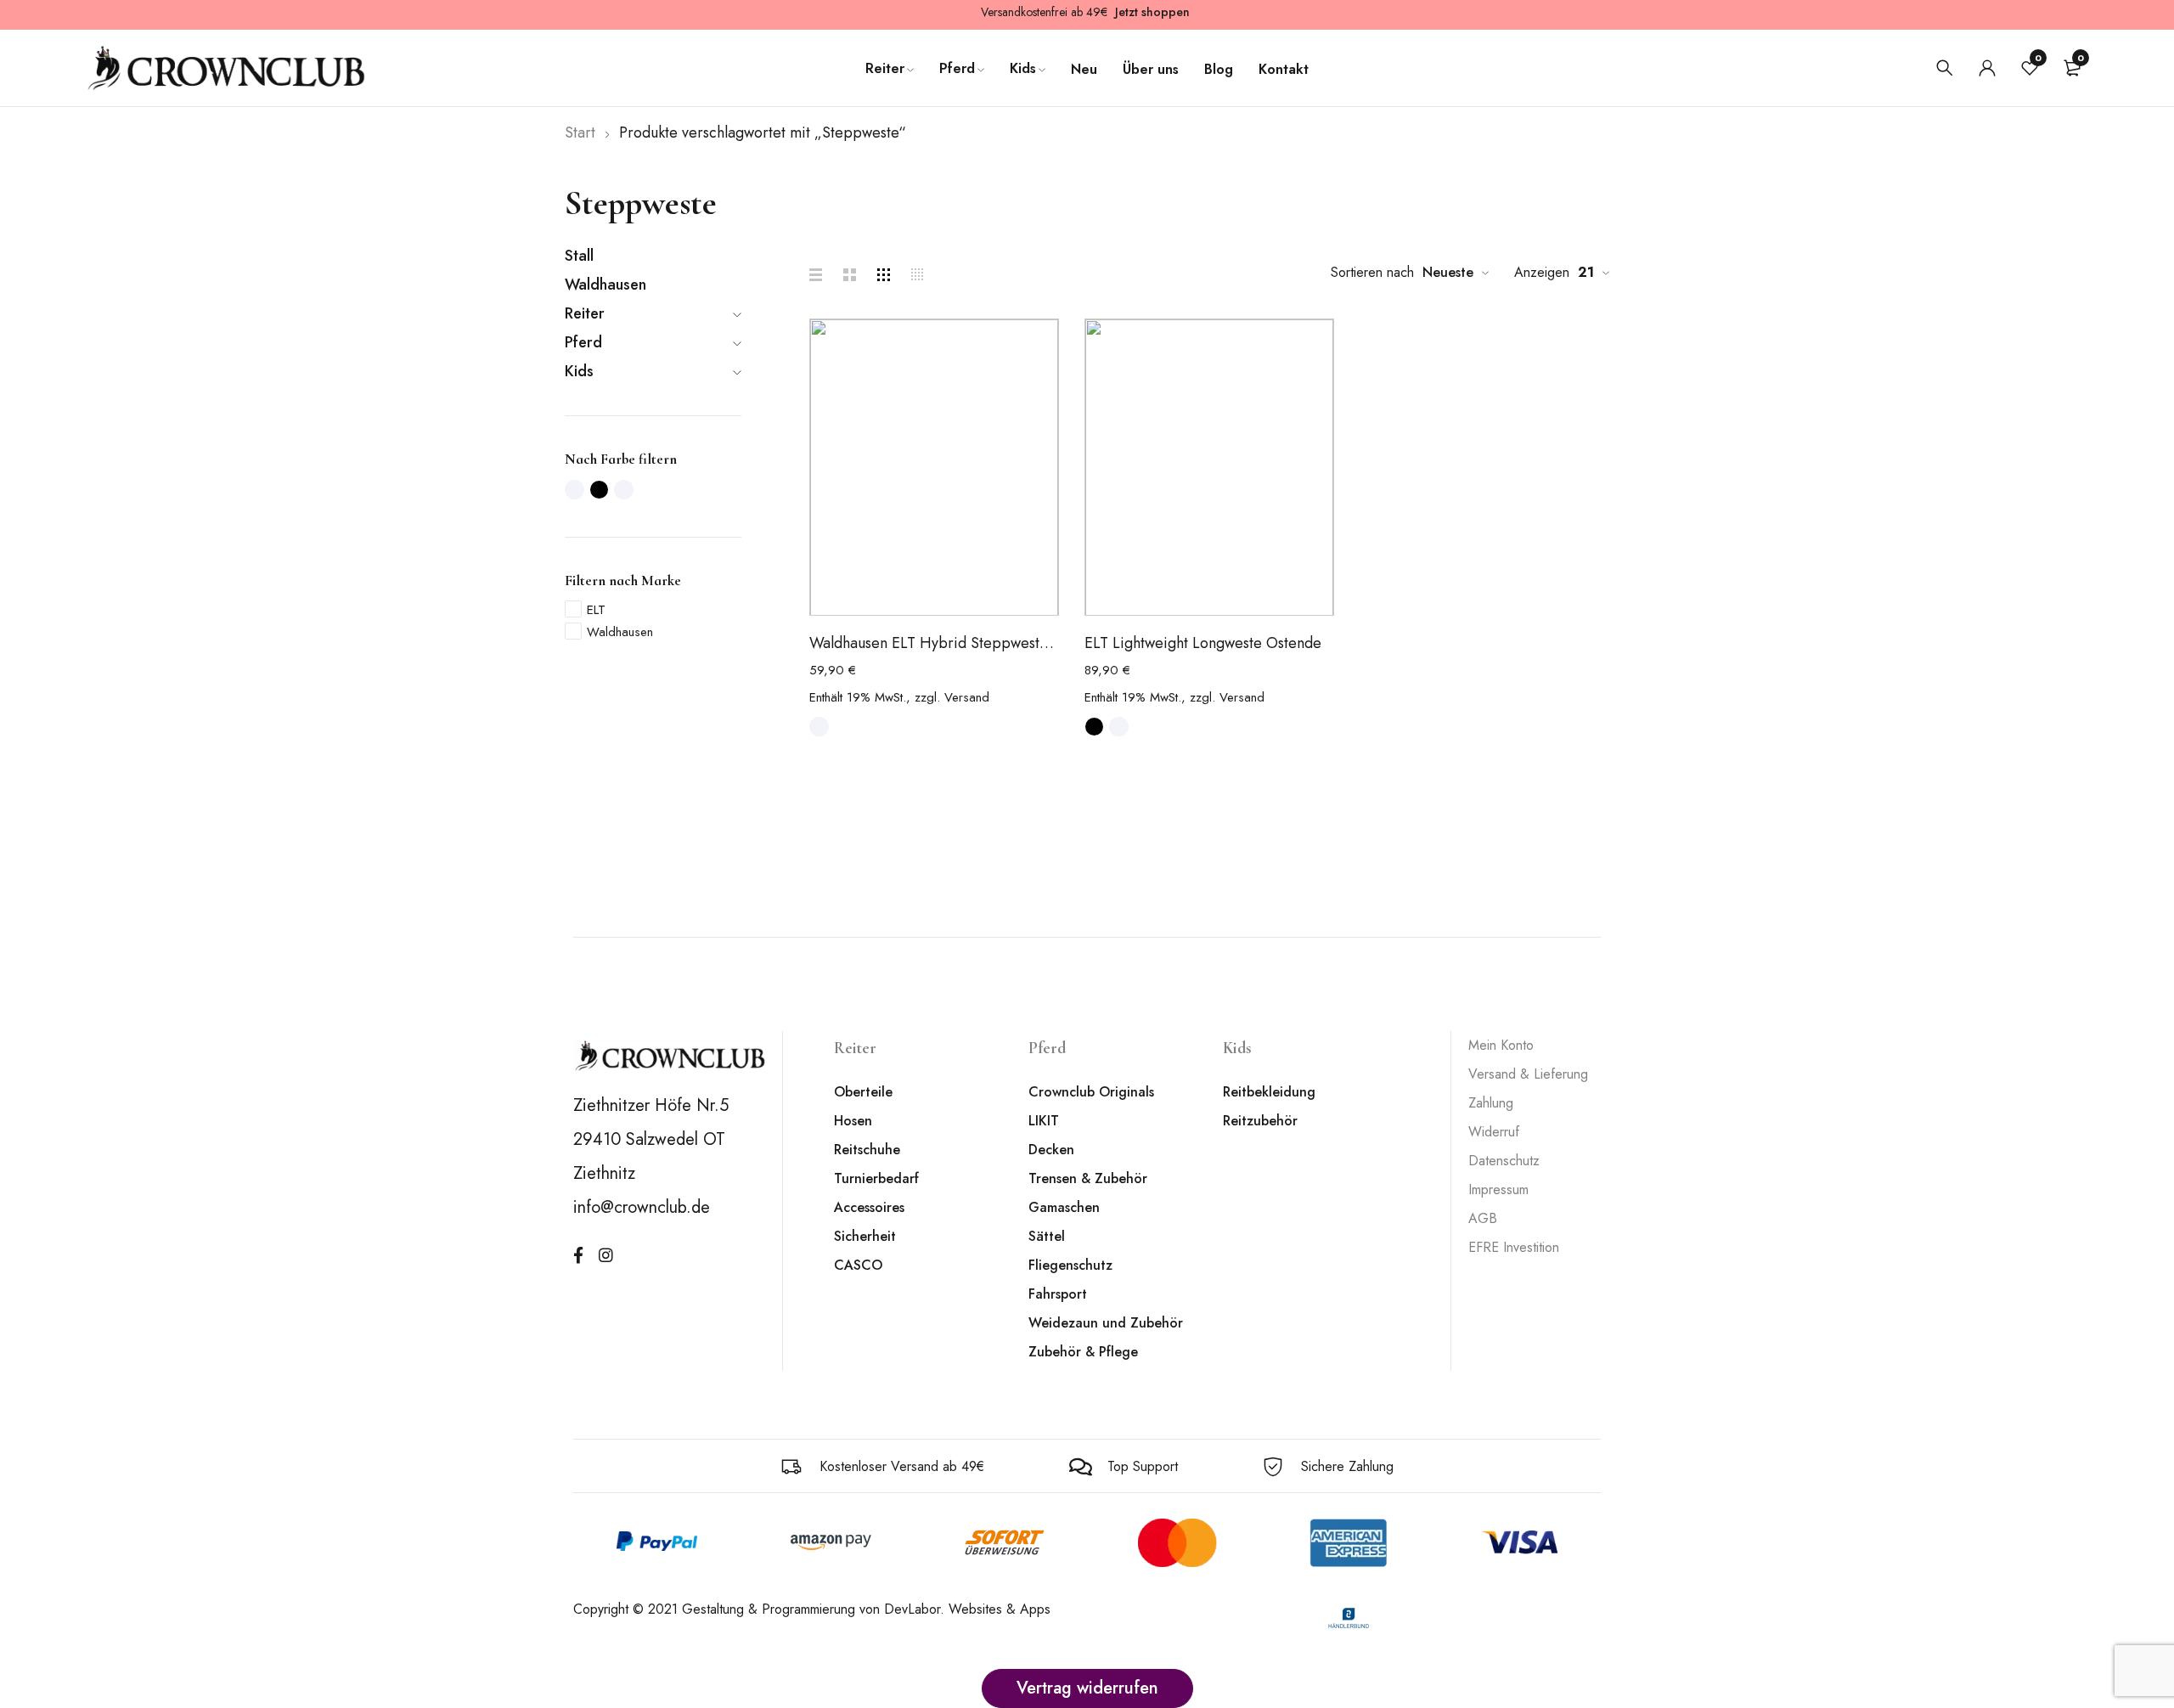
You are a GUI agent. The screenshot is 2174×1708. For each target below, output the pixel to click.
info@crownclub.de (642, 1207)
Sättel (1047, 1236)
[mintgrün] (574, 490)
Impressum (1498, 1189)
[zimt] (624, 490)
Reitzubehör (1260, 1121)
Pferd (583, 342)
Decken (1051, 1150)
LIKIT (1044, 1121)
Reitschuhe (867, 1150)
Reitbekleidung (1269, 1092)
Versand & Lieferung (1528, 1074)
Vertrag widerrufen (1087, 1688)
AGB (1483, 1218)
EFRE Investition (1514, 1247)
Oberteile (863, 1092)
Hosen (853, 1121)
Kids (579, 371)
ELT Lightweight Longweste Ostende (1203, 643)
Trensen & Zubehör (1088, 1178)
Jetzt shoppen (1152, 12)
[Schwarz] (599, 490)
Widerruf (1494, 1132)
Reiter (585, 313)
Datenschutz (1504, 1161)
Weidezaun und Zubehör (1106, 1323)
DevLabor (912, 1609)
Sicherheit (865, 1236)
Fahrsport (1058, 1294)
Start (580, 132)
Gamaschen (1064, 1207)
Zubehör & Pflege (1083, 1352)
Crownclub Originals (1091, 1092)
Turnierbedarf (876, 1178)
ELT (596, 610)
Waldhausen (605, 285)
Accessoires (869, 1207)
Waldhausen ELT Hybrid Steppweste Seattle (934, 643)
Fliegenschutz (1070, 1265)
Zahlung (1491, 1103)
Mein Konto (1501, 1045)
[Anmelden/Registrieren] (1987, 68)
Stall (579, 256)
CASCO (858, 1265)
